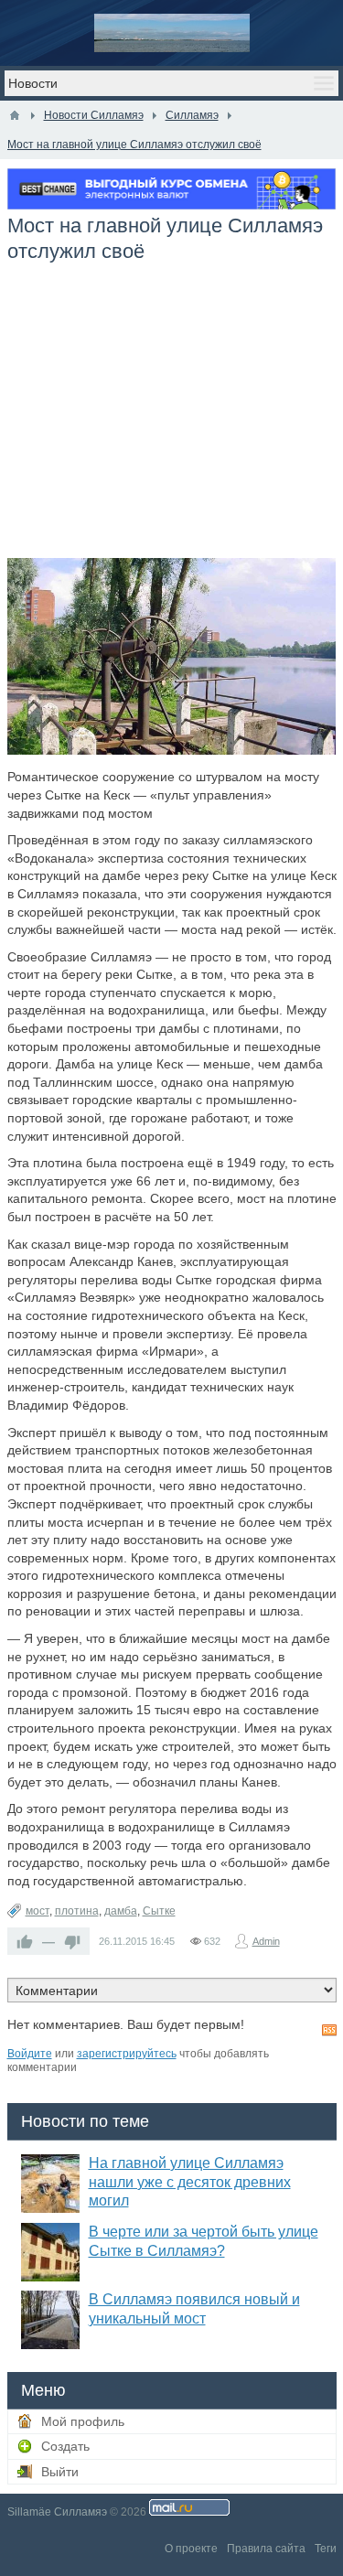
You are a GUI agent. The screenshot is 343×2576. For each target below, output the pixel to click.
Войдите (30, 2054)
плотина (77, 1911)
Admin (266, 1941)
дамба (121, 1911)
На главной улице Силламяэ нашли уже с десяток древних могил (190, 2182)
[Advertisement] (172, 421)
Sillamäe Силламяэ (57, 2512)
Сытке (159, 1911)
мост (38, 1911)
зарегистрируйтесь (127, 2054)
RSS (329, 2030)
